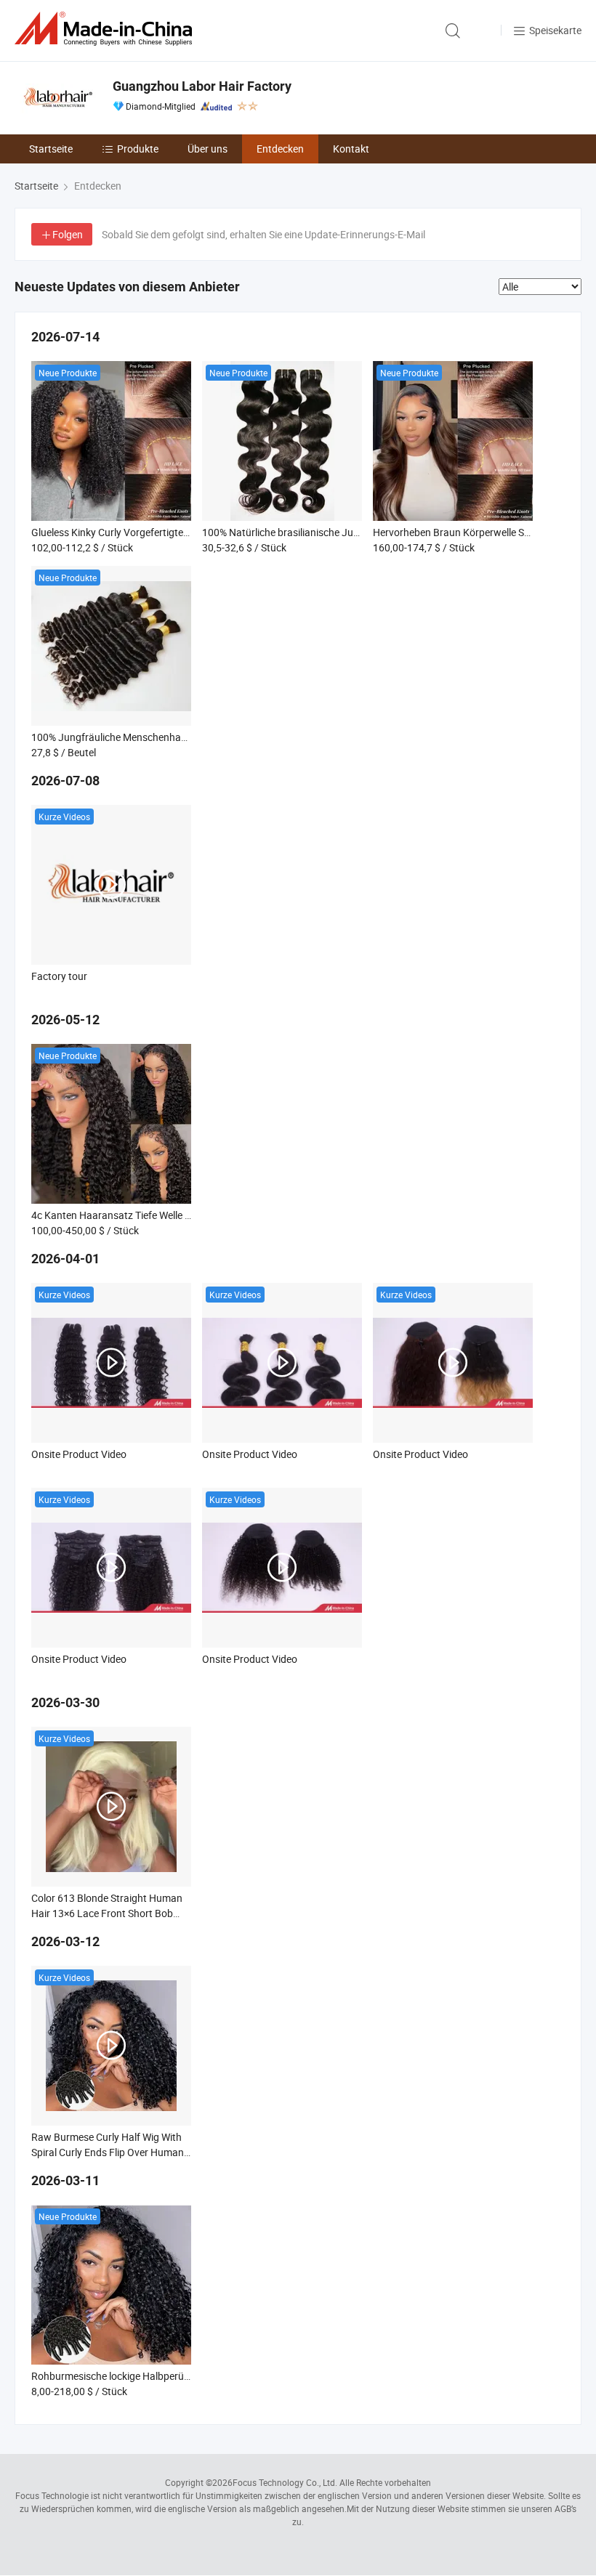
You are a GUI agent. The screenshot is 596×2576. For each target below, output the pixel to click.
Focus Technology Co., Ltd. (285, 2482)
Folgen (68, 234)
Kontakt (351, 149)
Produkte (138, 149)
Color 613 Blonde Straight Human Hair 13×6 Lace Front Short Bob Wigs (107, 1913)
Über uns (208, 149)
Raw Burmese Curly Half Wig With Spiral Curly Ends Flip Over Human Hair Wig (108, 2152)
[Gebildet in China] (106, 29)
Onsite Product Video (79, 1454)
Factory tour (59, 976)
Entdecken (280, 149)
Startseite (51, 149)
